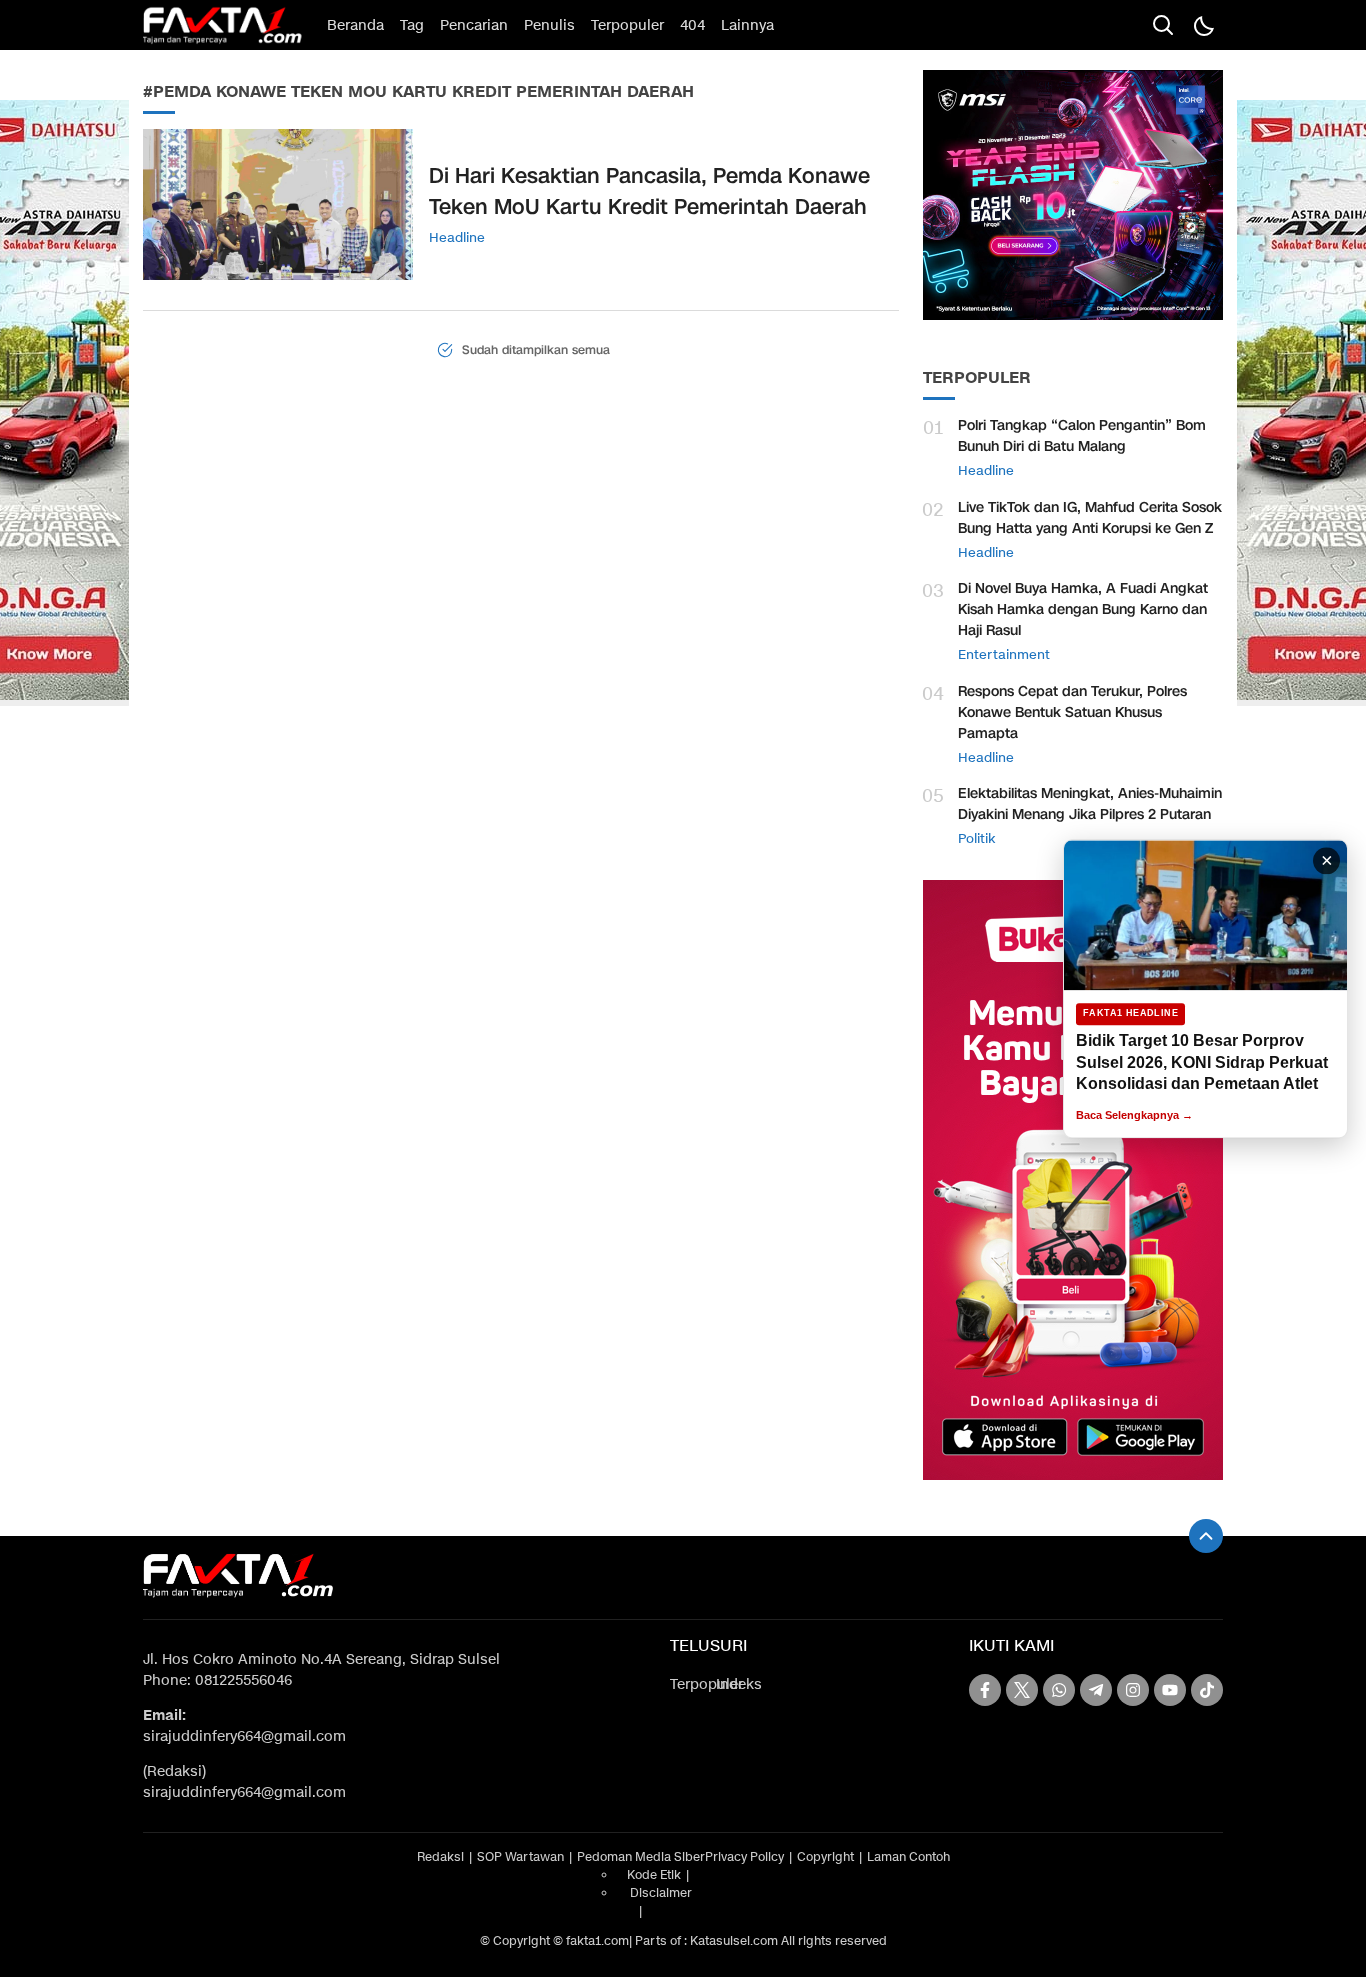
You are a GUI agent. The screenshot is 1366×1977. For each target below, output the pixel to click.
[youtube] (1170, 1690)
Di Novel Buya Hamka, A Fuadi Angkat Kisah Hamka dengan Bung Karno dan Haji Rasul (1083, 609)
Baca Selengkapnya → (1134, 1115)
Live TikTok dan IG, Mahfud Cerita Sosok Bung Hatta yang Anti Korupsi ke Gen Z (1090, 518)
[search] (1163, 25)
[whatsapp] (1059, 1690)
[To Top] (1206, 1536)
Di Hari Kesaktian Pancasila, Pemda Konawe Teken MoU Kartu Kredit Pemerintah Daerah (649, 192)
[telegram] (1096, 1690)
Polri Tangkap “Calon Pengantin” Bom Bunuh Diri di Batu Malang (1082, 436)
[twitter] (1022, 1690)
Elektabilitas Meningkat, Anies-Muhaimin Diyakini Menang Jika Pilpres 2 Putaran (1090, 804)
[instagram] (1133, 1690)
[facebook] (985, 1690)
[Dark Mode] (1203, 25)
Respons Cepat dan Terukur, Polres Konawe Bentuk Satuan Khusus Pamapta (1072, 712)
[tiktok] (1207, 1690)
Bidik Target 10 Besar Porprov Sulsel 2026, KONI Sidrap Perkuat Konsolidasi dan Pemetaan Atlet (1202, 1062)
